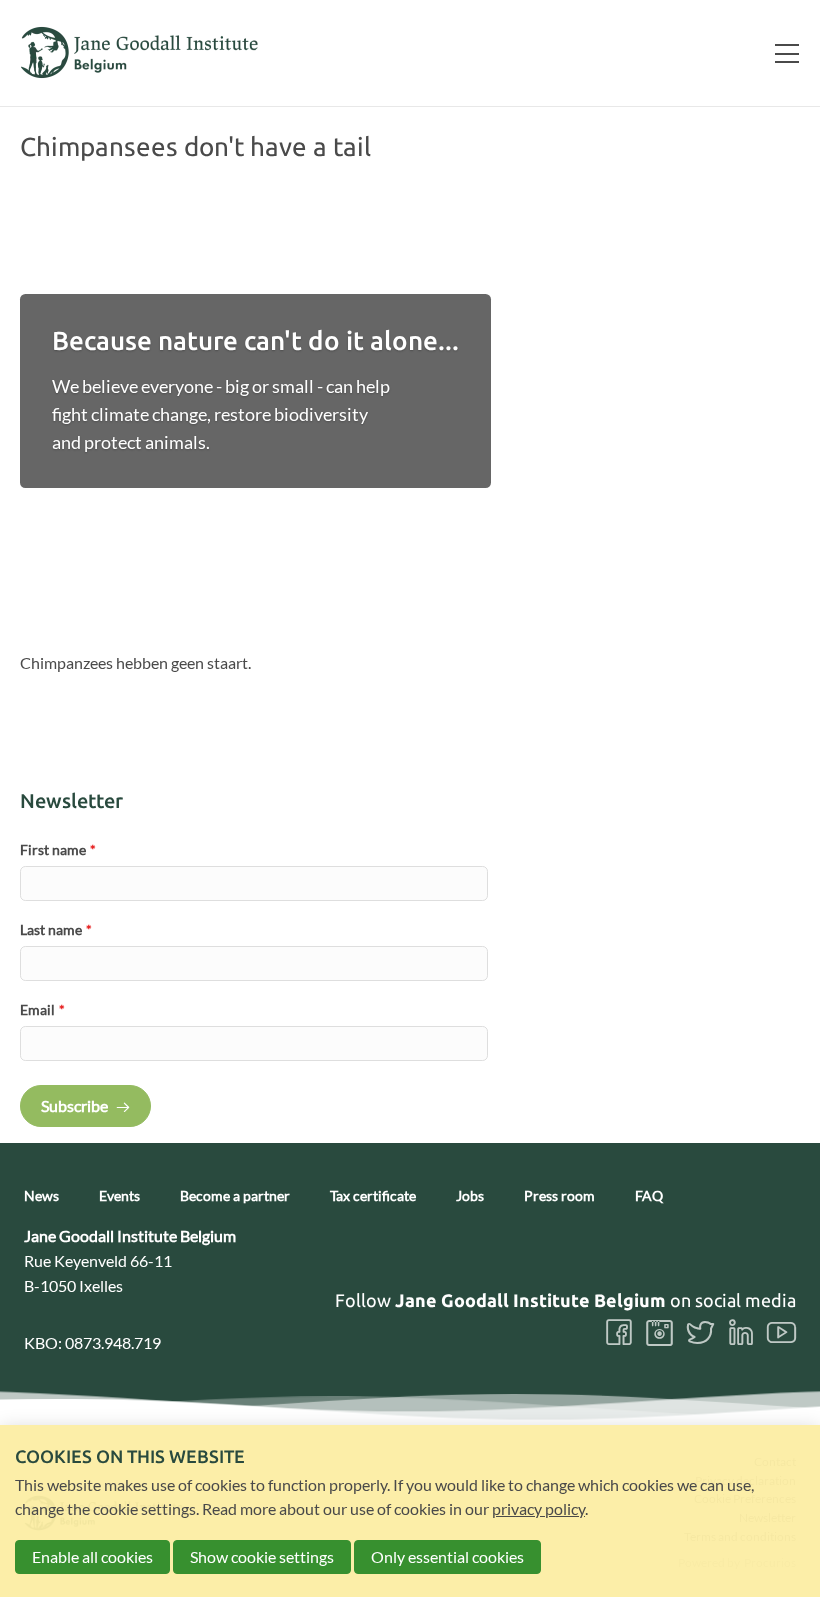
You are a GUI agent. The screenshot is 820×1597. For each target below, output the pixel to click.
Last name (56, 929)
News (41, 1196)
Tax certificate (373, 1196)
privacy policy (538, 1508)
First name (58, 849)
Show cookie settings (262, 1556)
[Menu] (779, 53)
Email (42, 1009)
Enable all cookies (92, 1556)
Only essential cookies (447, 1556)
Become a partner (235, 1196)
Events (119, 1196)
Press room (559, 1196)
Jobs (470, 1196)
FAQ (649, 1196)
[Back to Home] (140, 52)
